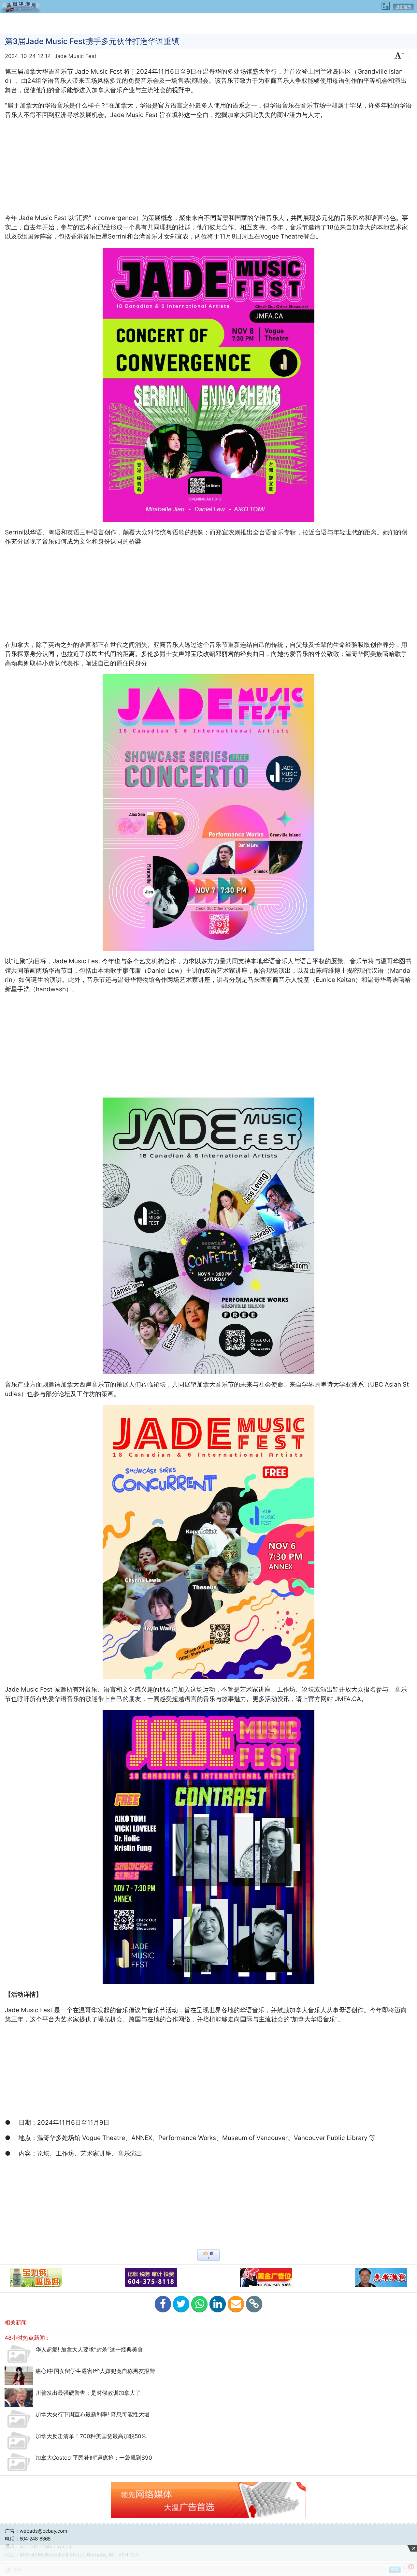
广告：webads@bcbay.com (36, 2531)
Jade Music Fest (75, 56)
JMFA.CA (348, 1699)
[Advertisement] (208, 23)
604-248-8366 (35, 2539)
